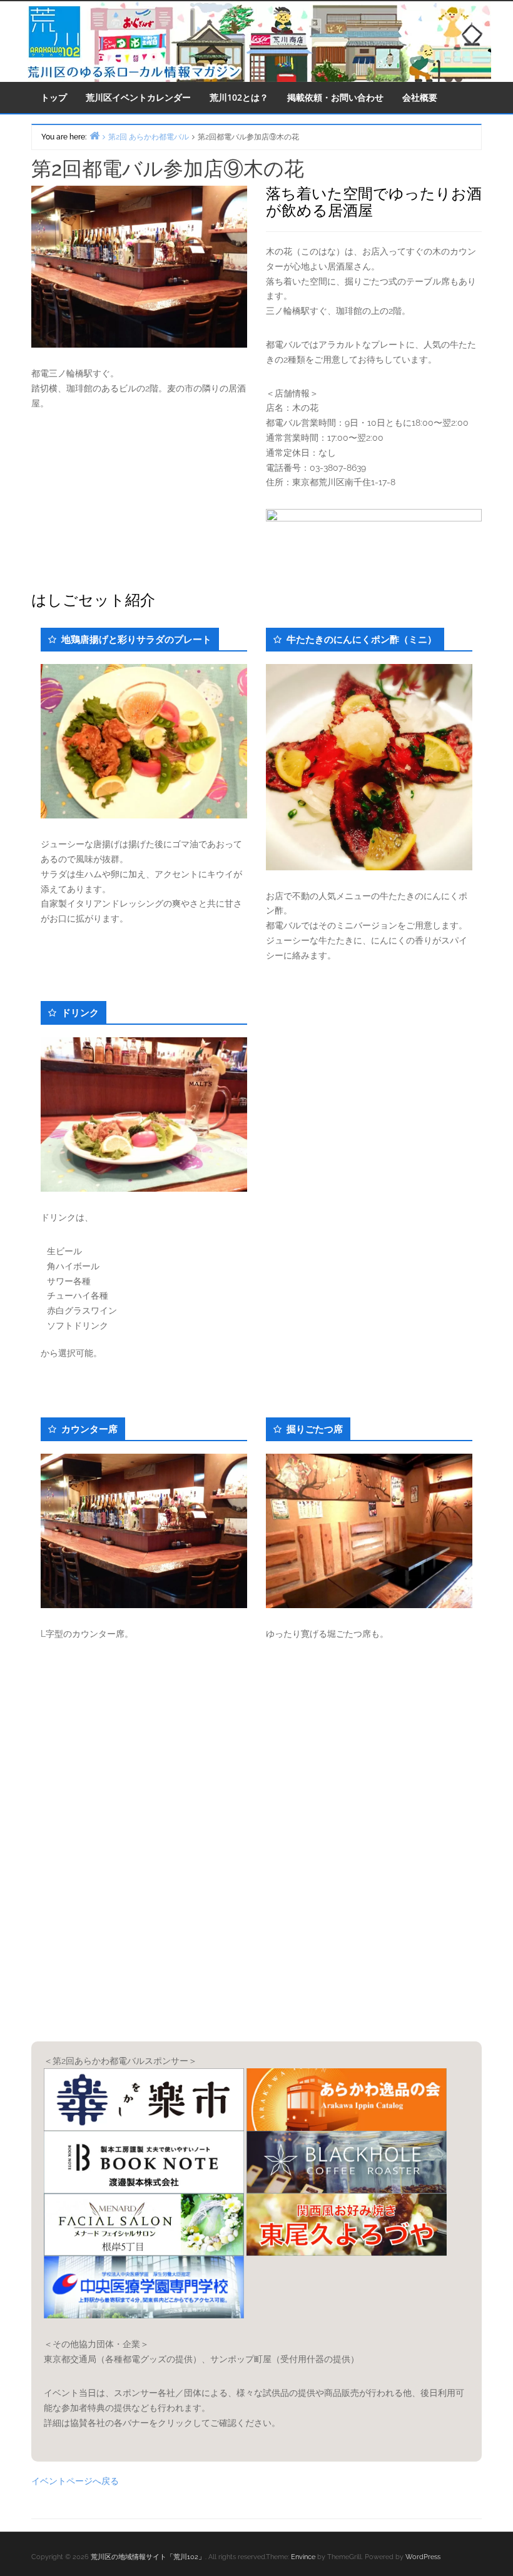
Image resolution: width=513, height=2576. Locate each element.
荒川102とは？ (239, 97)
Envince (303, 2557)
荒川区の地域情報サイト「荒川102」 (148, 2557)
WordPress (423, 2557)
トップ (54, 97)
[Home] (94, 135)
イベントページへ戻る (75, 2481)
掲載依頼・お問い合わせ (335, 97)
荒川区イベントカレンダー (138, 97)
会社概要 (420, 97)
